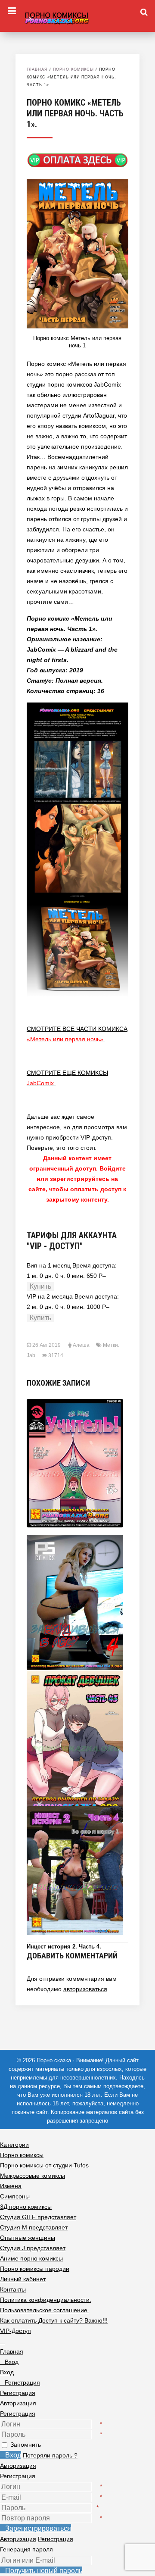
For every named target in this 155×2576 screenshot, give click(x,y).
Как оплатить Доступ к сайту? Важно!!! (54, 2320)
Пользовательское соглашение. (45, 2310)
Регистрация (18, 2414)
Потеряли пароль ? (50, 2455)
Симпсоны (15, 2196)
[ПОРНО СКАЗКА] (77, 17)
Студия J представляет (33, 2248)
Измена (11, 2186)
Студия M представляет (34, 2227)
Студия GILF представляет (38, 2217)
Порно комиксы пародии (35, 2269)
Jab (31, 1355)
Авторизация (18, 2466)
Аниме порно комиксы (31, 2258)
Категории (14, 2145)
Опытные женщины (28, 2238)
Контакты (13, 2289)
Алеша (81, 1345)
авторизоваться (85, 1989)
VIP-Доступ (15, 2331)
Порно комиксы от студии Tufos (44, 2165)
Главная (37, 69)
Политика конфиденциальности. (46, 2300)
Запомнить (26, 2445)
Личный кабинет (23, 2279)
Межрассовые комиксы (33, 2176)
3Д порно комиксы (26, 2207)
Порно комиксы (73, 69)
